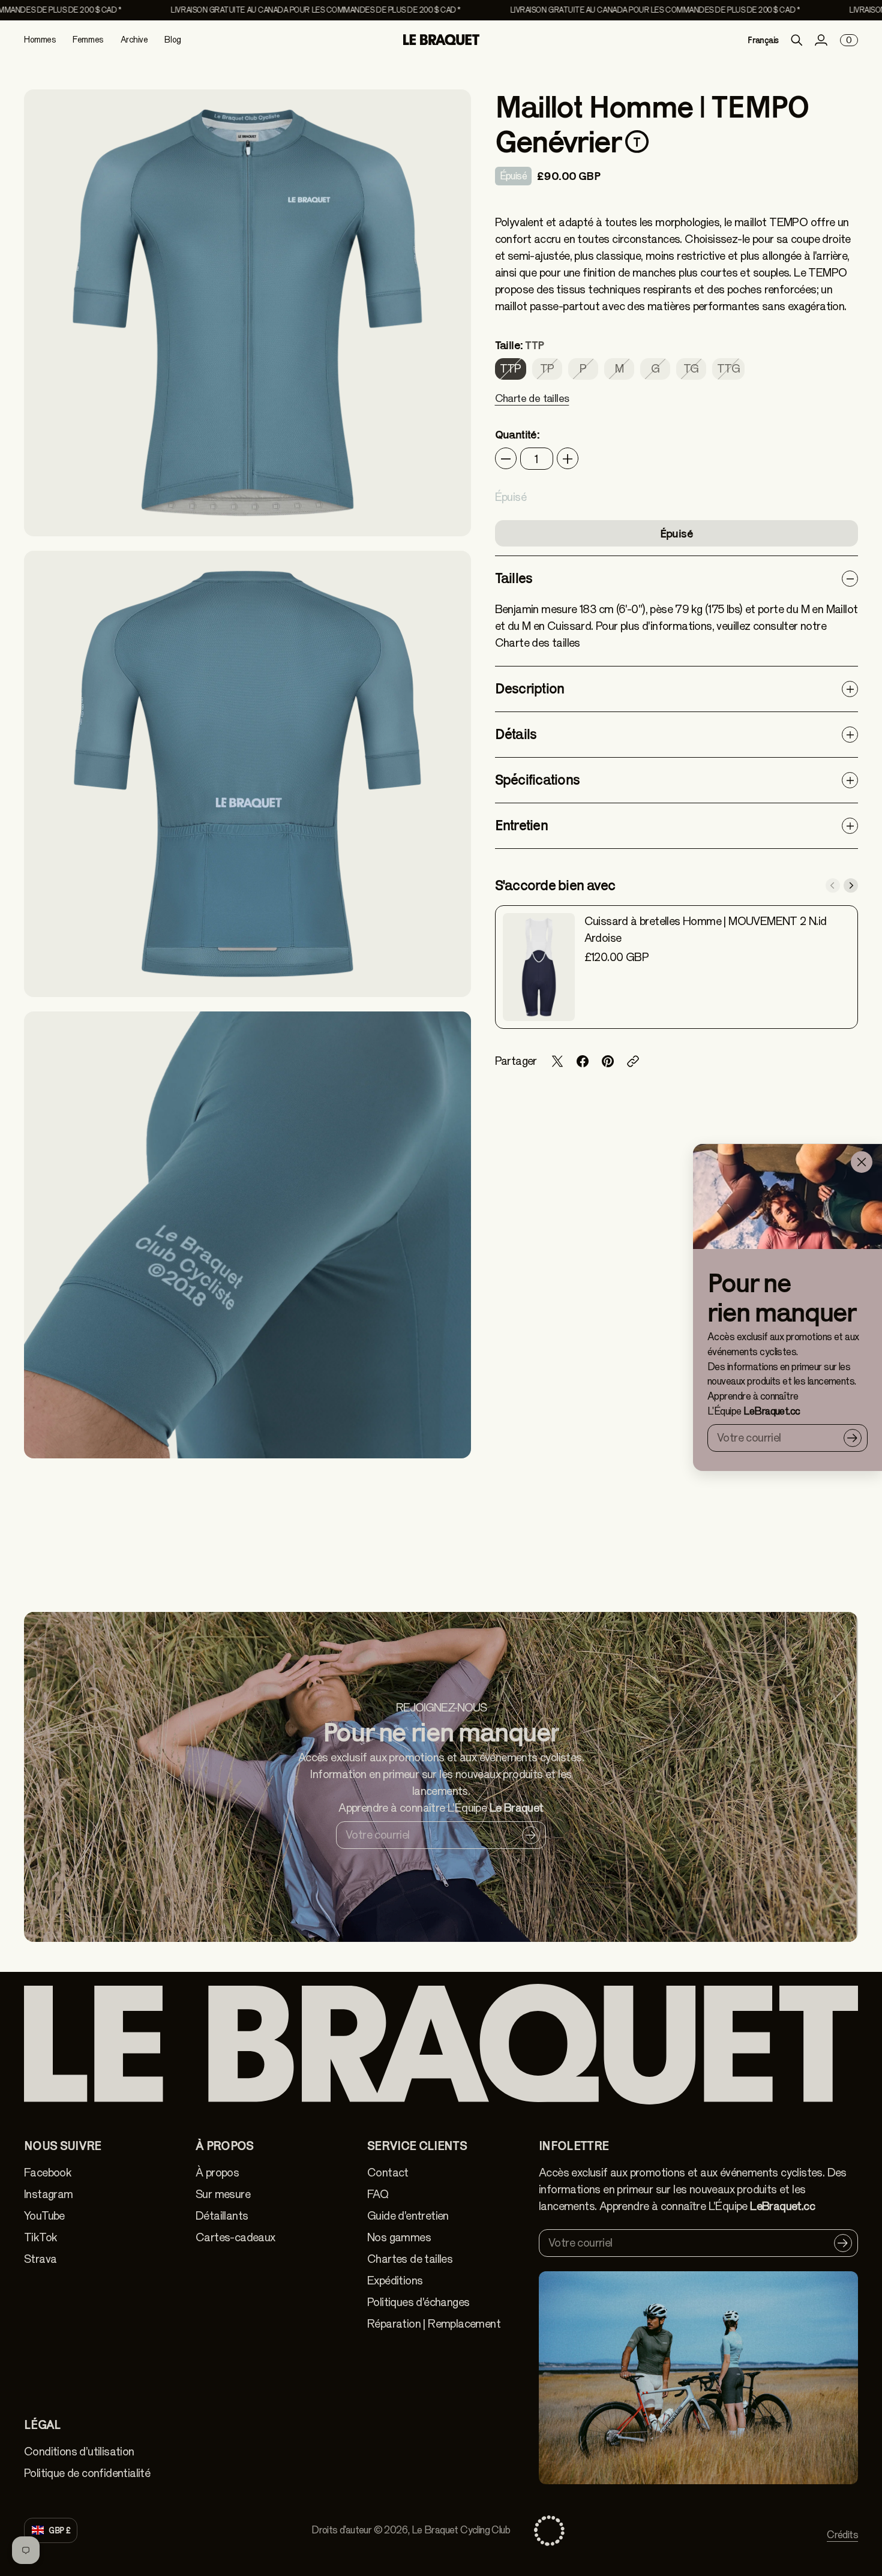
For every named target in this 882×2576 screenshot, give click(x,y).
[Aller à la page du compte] (821, 40)
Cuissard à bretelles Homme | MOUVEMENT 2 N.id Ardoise (706, 930)
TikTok (40, 2237)
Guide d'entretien (408, 2216)
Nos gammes (399, 2237)
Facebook (48, 2173)
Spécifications (538, 780)
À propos (217, 2173)
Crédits (842, 2535)
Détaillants (222, 2216)
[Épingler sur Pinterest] (608, 1061)
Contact (388, 2173)
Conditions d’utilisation (79, 2452)
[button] (532, 406)
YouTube (44, 2216)
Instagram (49, 2194)
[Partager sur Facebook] (583, 1061)
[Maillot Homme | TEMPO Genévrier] (247, 313)
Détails (516, 734)
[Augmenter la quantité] (568, 459)
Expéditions (395, 2281)
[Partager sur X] (557, 1061)
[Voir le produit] (539, 967)
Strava (40, 2259)
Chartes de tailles (410, 2259)
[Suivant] (851, 885)
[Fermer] (862, 1162)
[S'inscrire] (853, 1438)
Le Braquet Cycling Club (461, 2530)
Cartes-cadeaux (235, 2237)
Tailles (514, 578)
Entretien (521, 825)
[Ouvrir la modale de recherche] (797, 40)
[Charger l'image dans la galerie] (448, 514)
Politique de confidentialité (87, 2473)
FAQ (378, 2194)
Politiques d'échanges (418, 2302)
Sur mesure (223, 2194)
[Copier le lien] (633, 1061)
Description (530, 688)
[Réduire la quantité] (506, 459)
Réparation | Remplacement (434, 2324)
